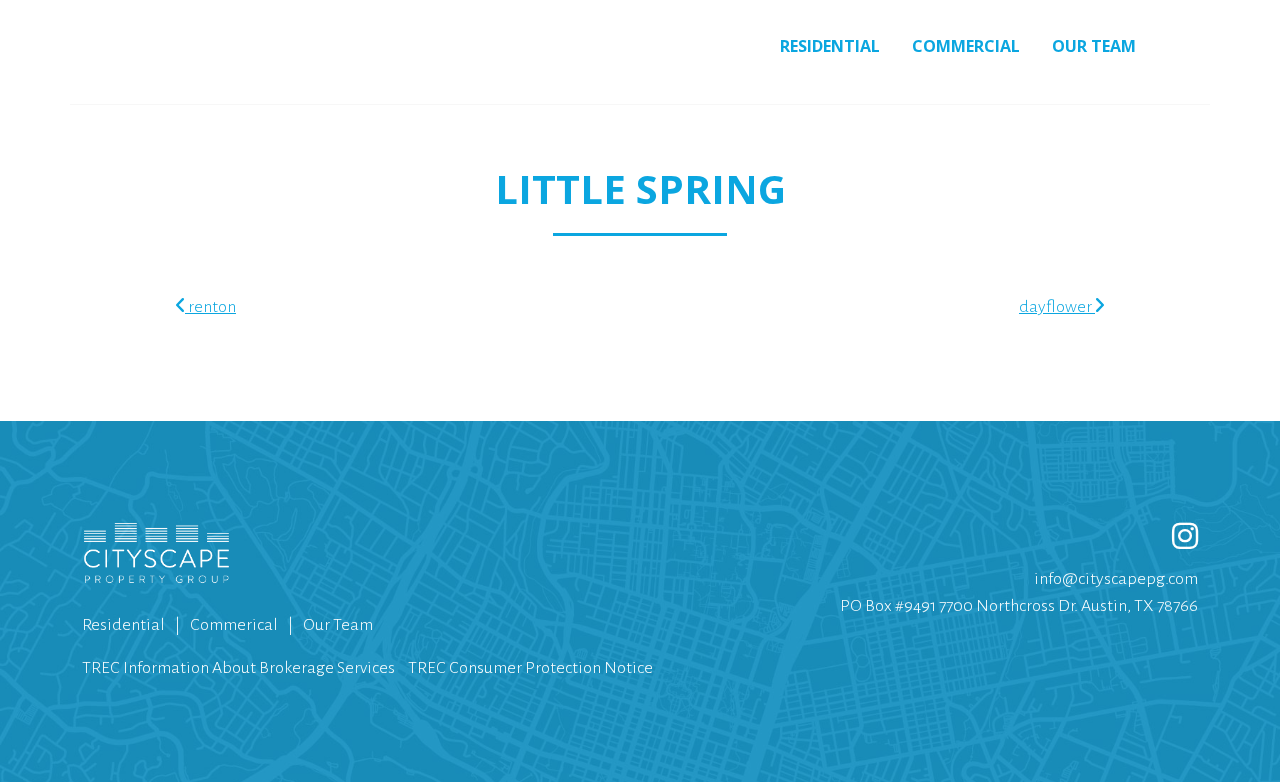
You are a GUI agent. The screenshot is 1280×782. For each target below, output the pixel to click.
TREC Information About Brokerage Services (238, 668)
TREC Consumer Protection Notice (530, 668)
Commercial (966, 46)
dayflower (1057, 307)
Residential (830, 46)
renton (210, 307)
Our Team (1094, 46)
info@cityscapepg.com (1116, 579)
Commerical (234, 625)
